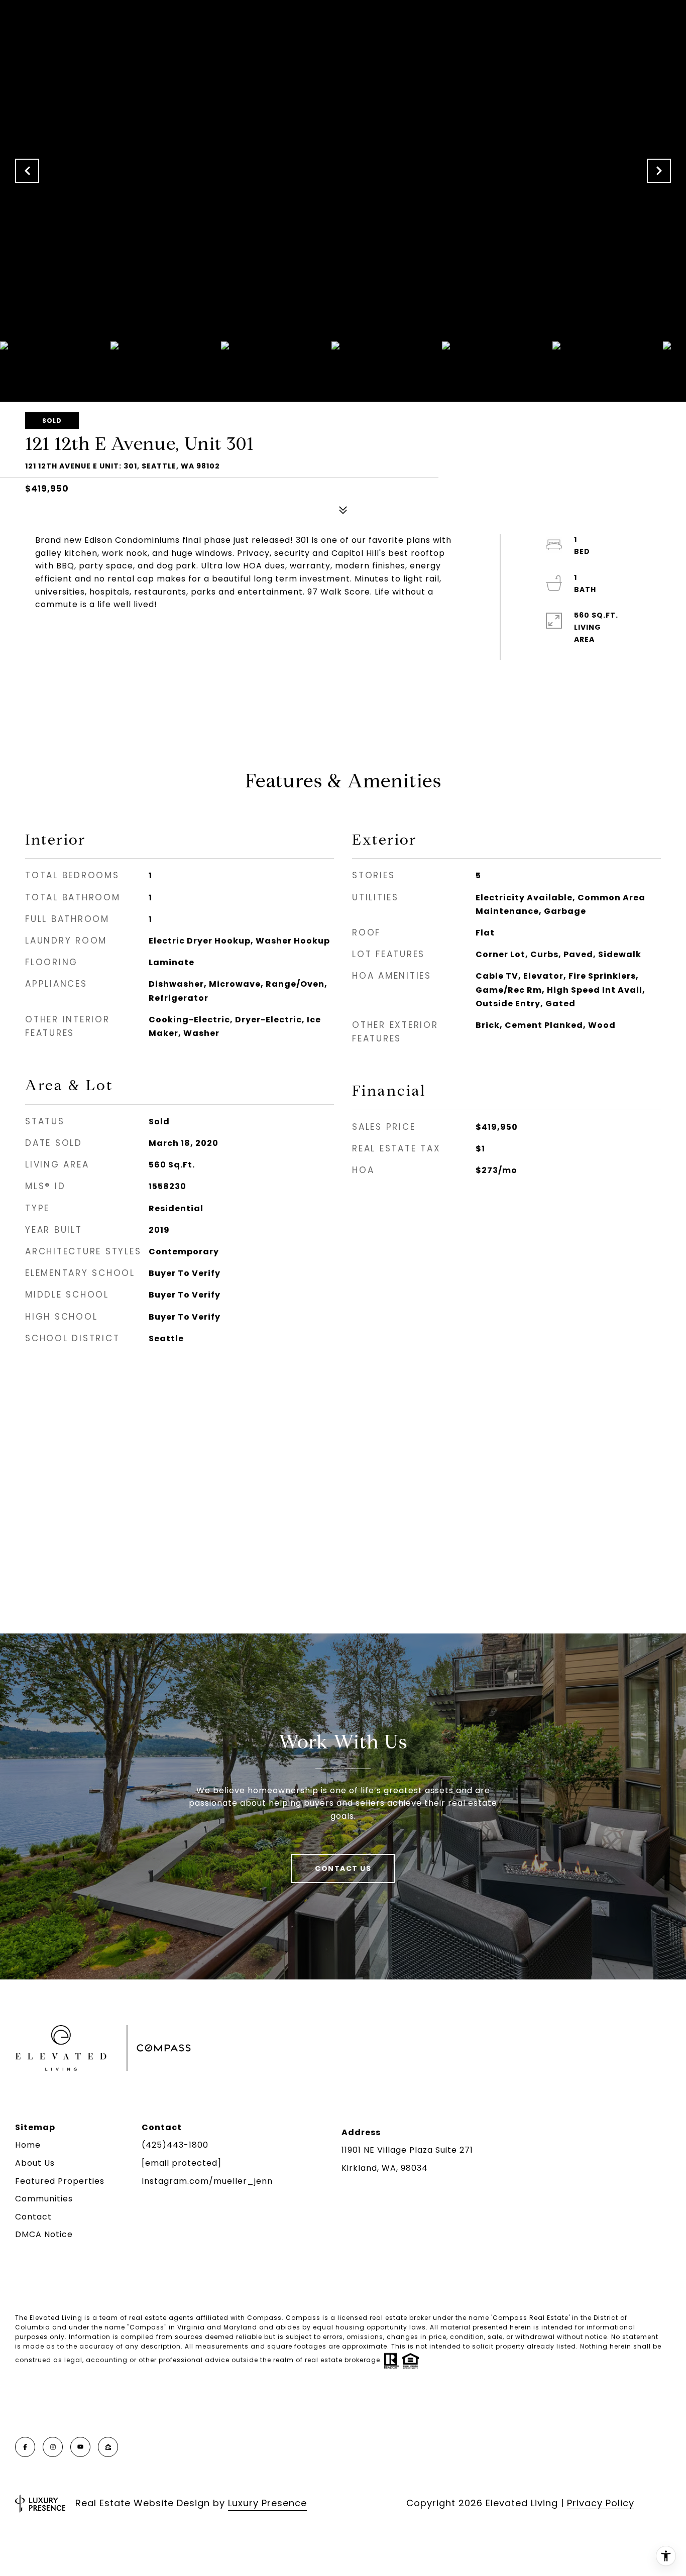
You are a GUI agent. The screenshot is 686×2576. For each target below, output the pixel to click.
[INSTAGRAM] (53, 2447)
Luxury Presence (267, 2503)
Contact (33, 2217)
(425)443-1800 (175, 2145)
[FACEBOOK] (25, 2447)
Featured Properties (60, 2181)
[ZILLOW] (108, 2447)
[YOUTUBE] (80, 2447)
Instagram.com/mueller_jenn (207, 2181)
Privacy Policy (601, 2503)
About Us (35, 2163)
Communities (44, 2199)
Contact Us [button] (343, 1868)
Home (28, 2145)
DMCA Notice (44, 2234)
